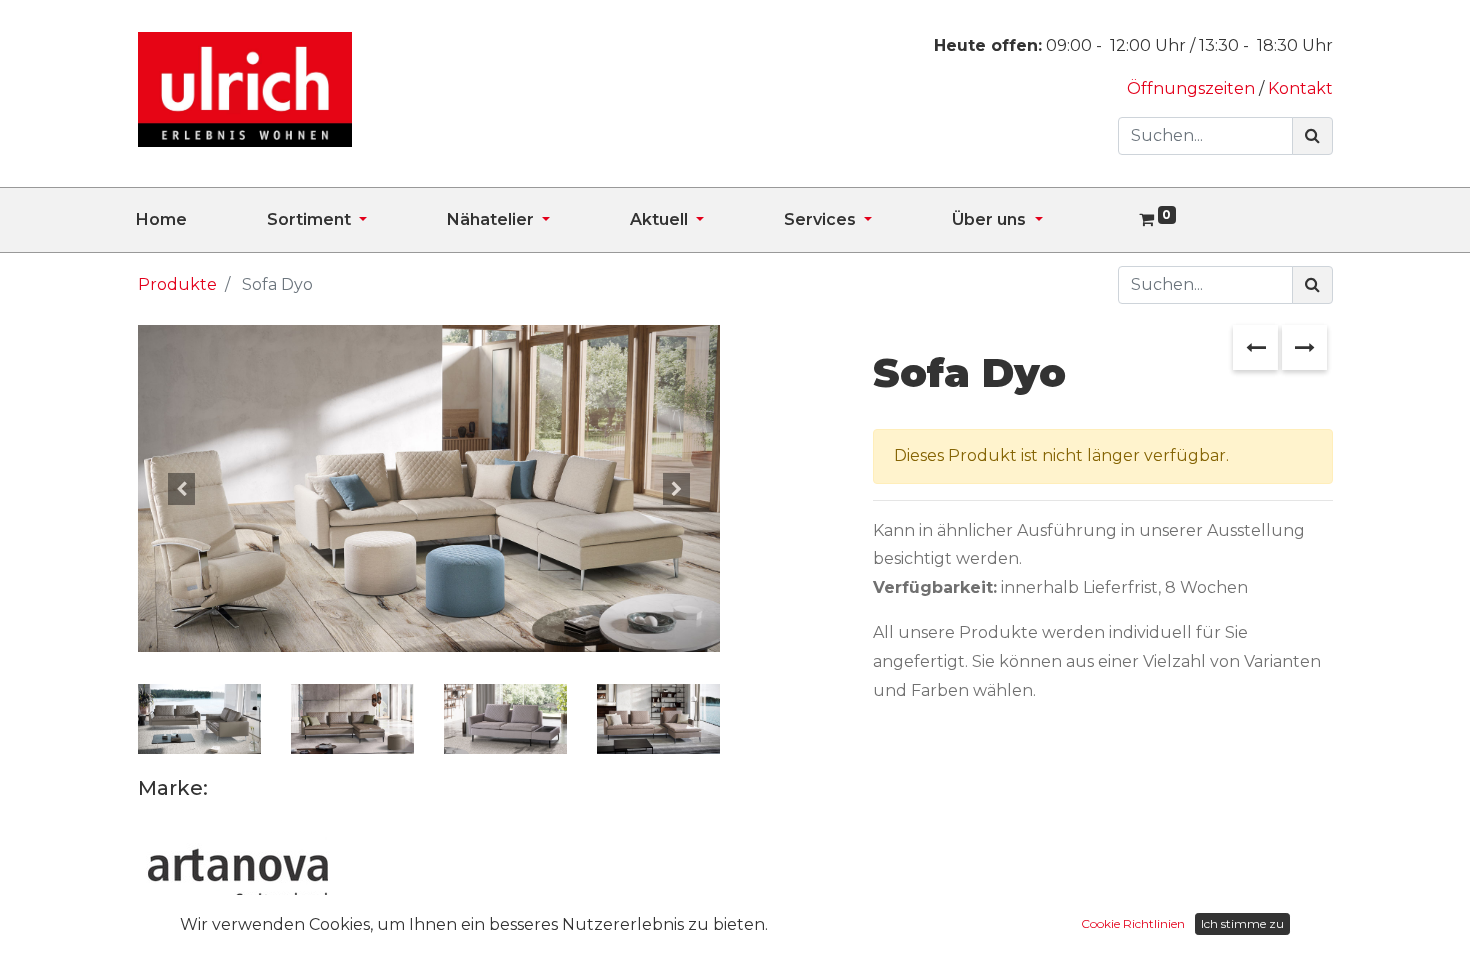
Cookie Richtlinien (1133, 923)
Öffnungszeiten (1193, 88)
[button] (181, 488)
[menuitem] (201, 220)
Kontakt (1300, 88)
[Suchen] (1312, 136)
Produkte (177, 284)
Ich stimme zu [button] (1242, 923)
